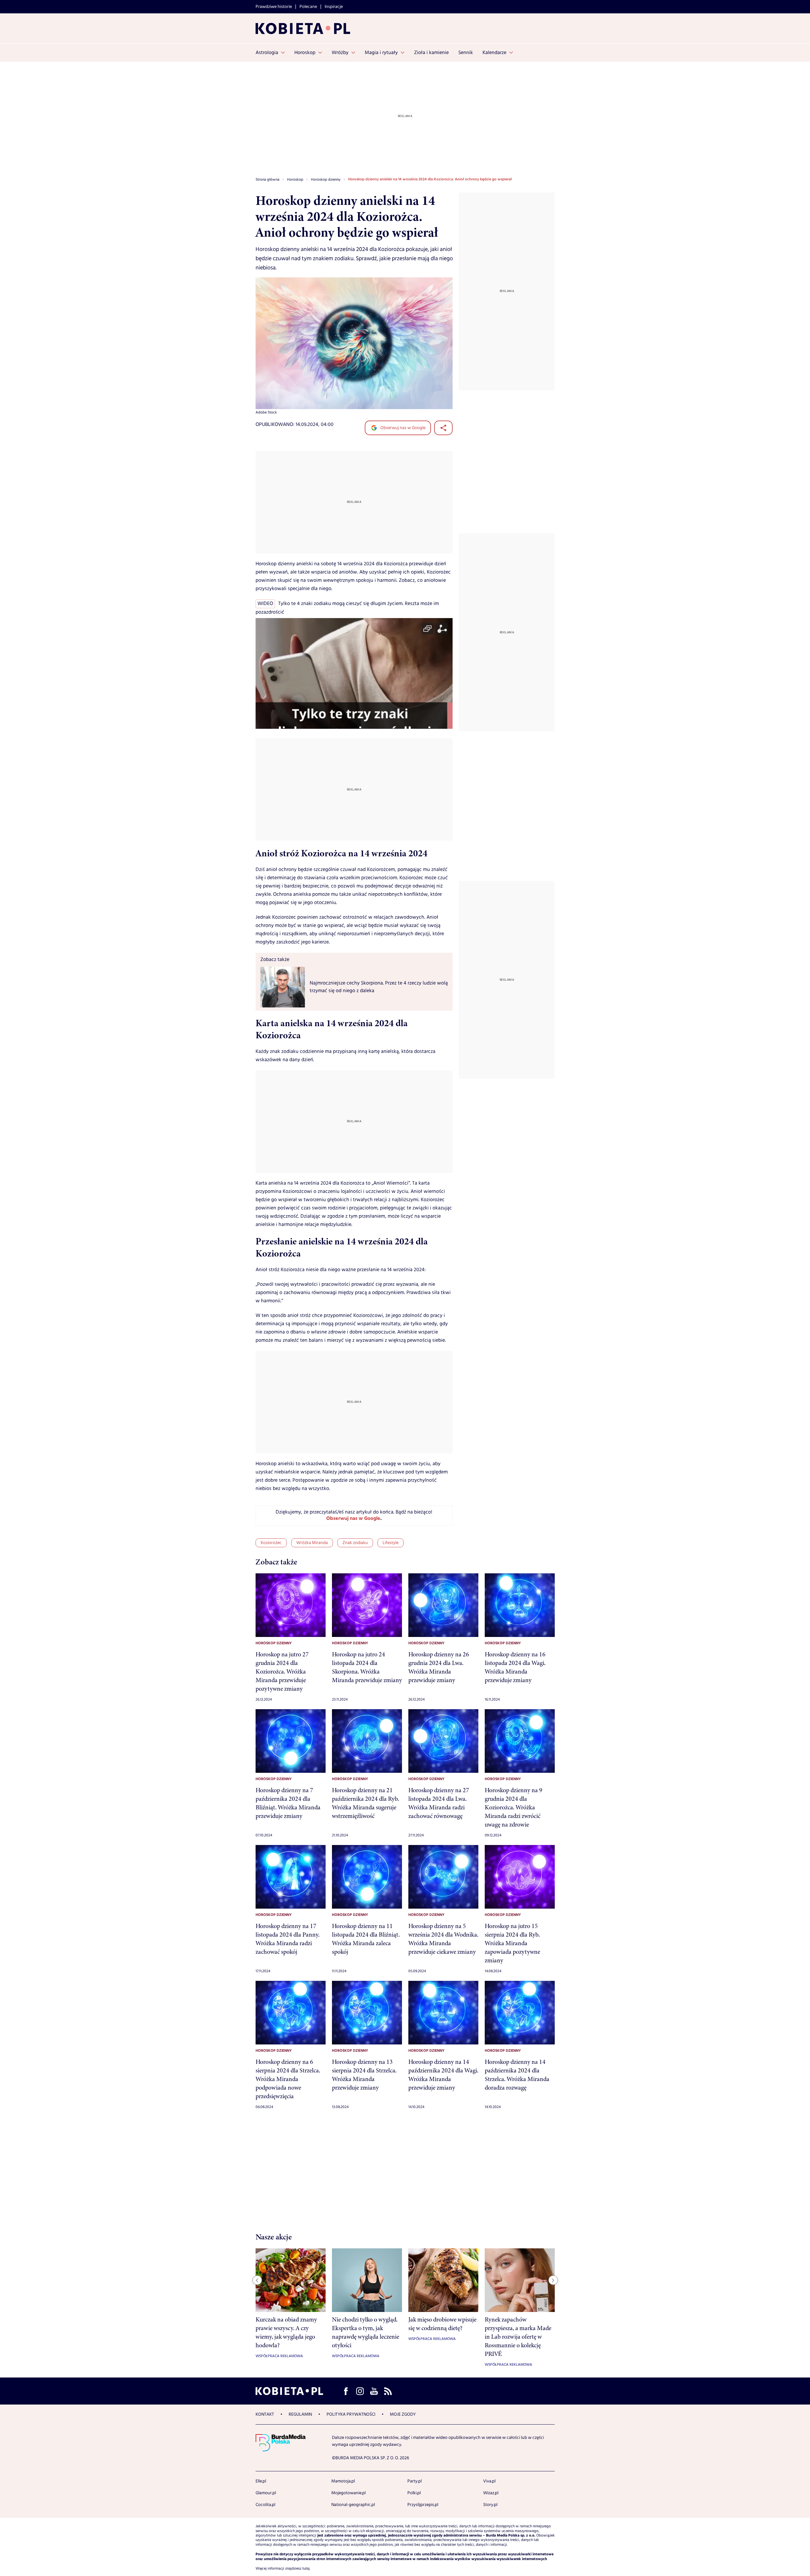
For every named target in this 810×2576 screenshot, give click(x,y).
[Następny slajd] (553, 2280)
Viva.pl (489, 2481)
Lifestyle (391, 1543)
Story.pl (490, 2505)
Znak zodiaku (355, 1543)
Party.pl (415, 2481)
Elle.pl (261, 2481)
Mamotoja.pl (343, 2481)
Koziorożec (271, 1543)
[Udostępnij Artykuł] (443, 428)
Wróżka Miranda (312, 1543)
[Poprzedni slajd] (257, 2280)
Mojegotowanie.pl (349, 2493)
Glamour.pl (266, 2493)
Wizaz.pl (491, 2493)
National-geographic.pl (353, 2505)
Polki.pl (414, 2493)
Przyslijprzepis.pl (423, 2505)
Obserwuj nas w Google (402, 428)
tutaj (306, 2569)
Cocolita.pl (265, 2505)
